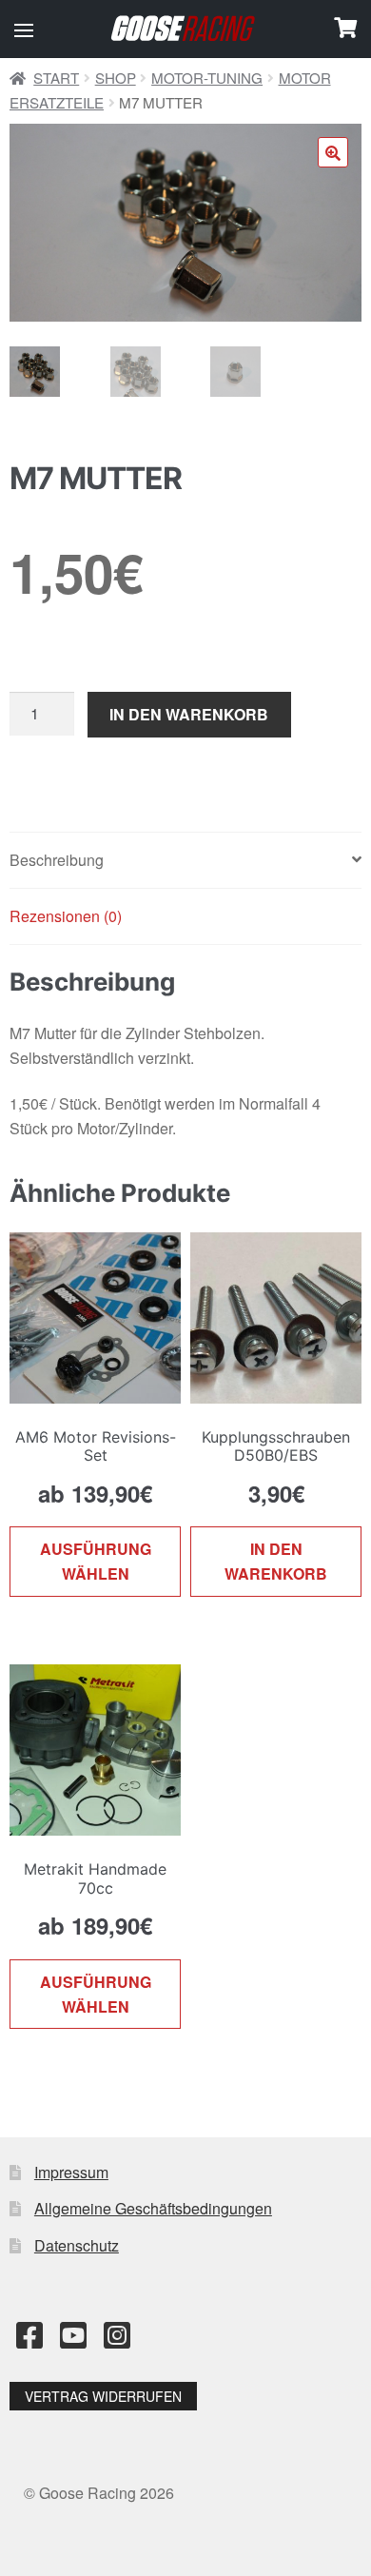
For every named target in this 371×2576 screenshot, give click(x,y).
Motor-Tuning (207, 78)
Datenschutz (77, 2245)
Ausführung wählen (96, 1561)
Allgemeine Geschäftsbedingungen (153, 2208)
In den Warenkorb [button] (276, 1561)
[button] (24, 30)
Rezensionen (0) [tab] (66, 916)
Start (56, 78)
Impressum (71, 2172)
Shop (116, 78)
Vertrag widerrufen (103, 2396)
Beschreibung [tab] (57, 860)
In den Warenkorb (189, 714)
